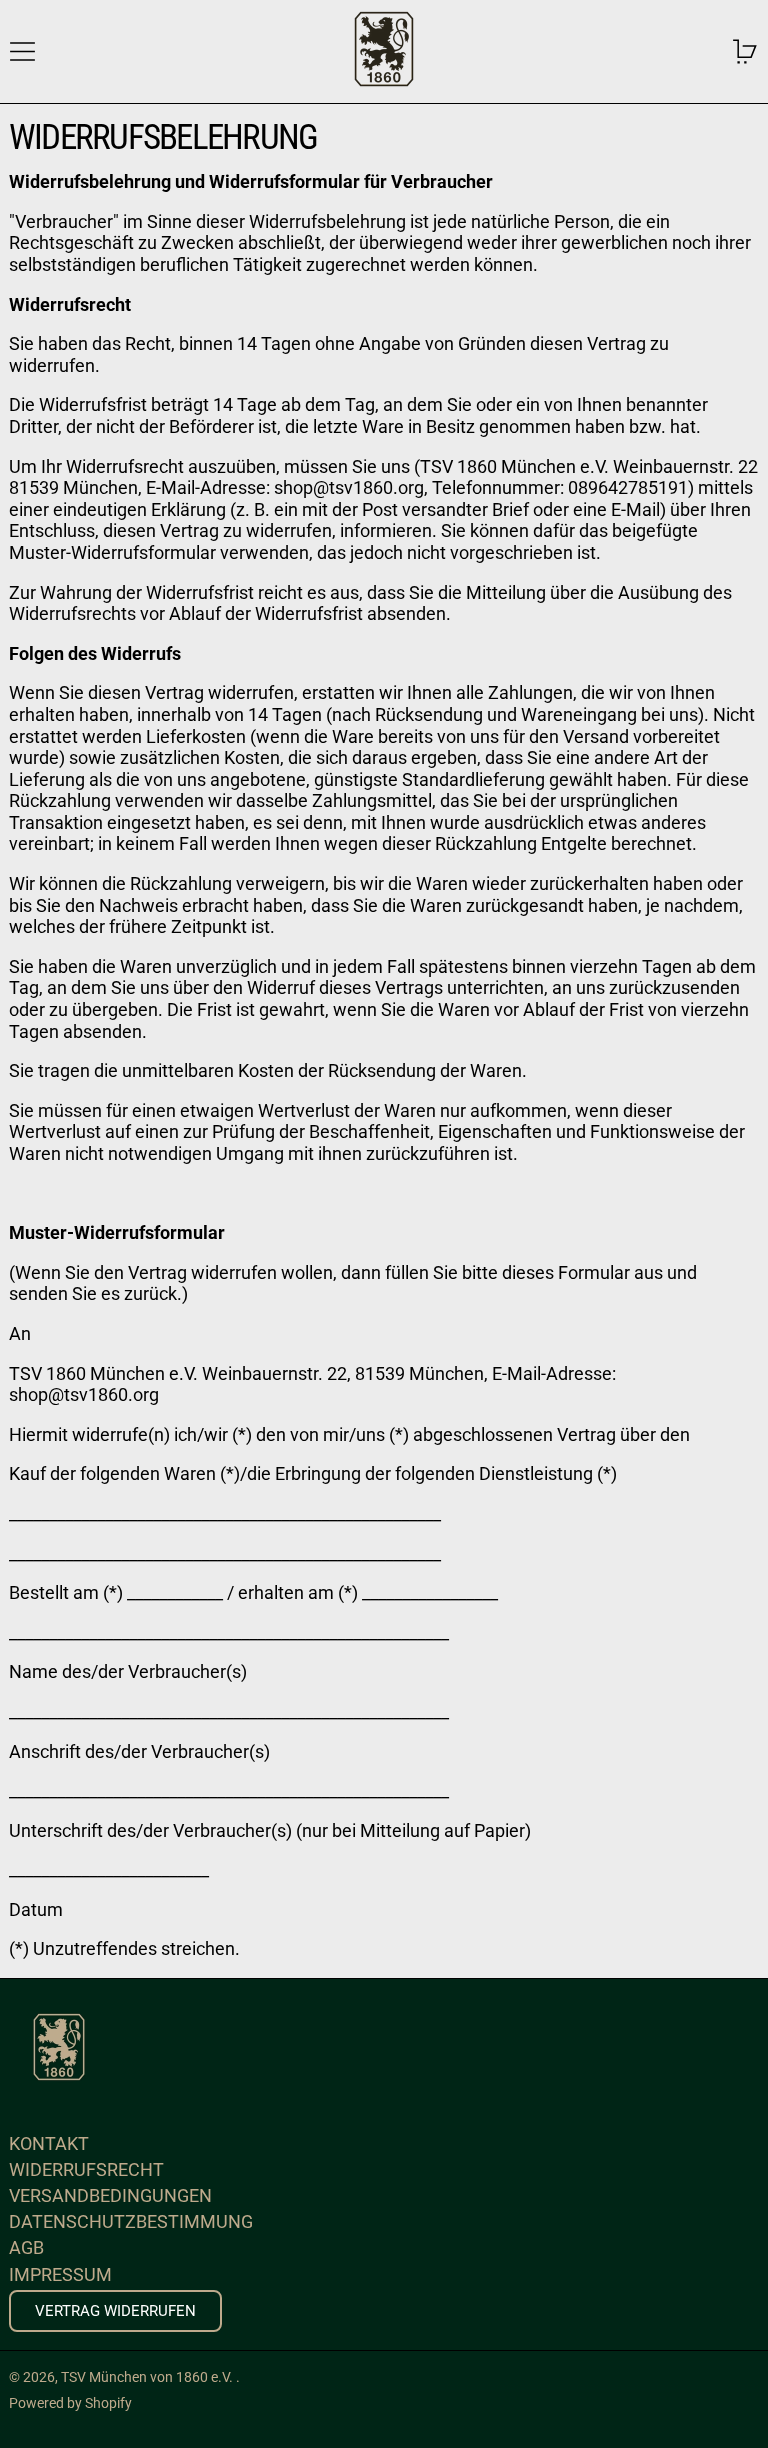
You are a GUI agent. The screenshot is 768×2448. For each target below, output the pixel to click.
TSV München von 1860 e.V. (148, 2377)
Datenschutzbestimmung (131, 2221)
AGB (26, 2247)
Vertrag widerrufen (115, 2311)
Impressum (60, 2274)
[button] (745, 51)
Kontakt (49, 2143)
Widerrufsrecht (86, 2169)
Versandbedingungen (110, 2195)
